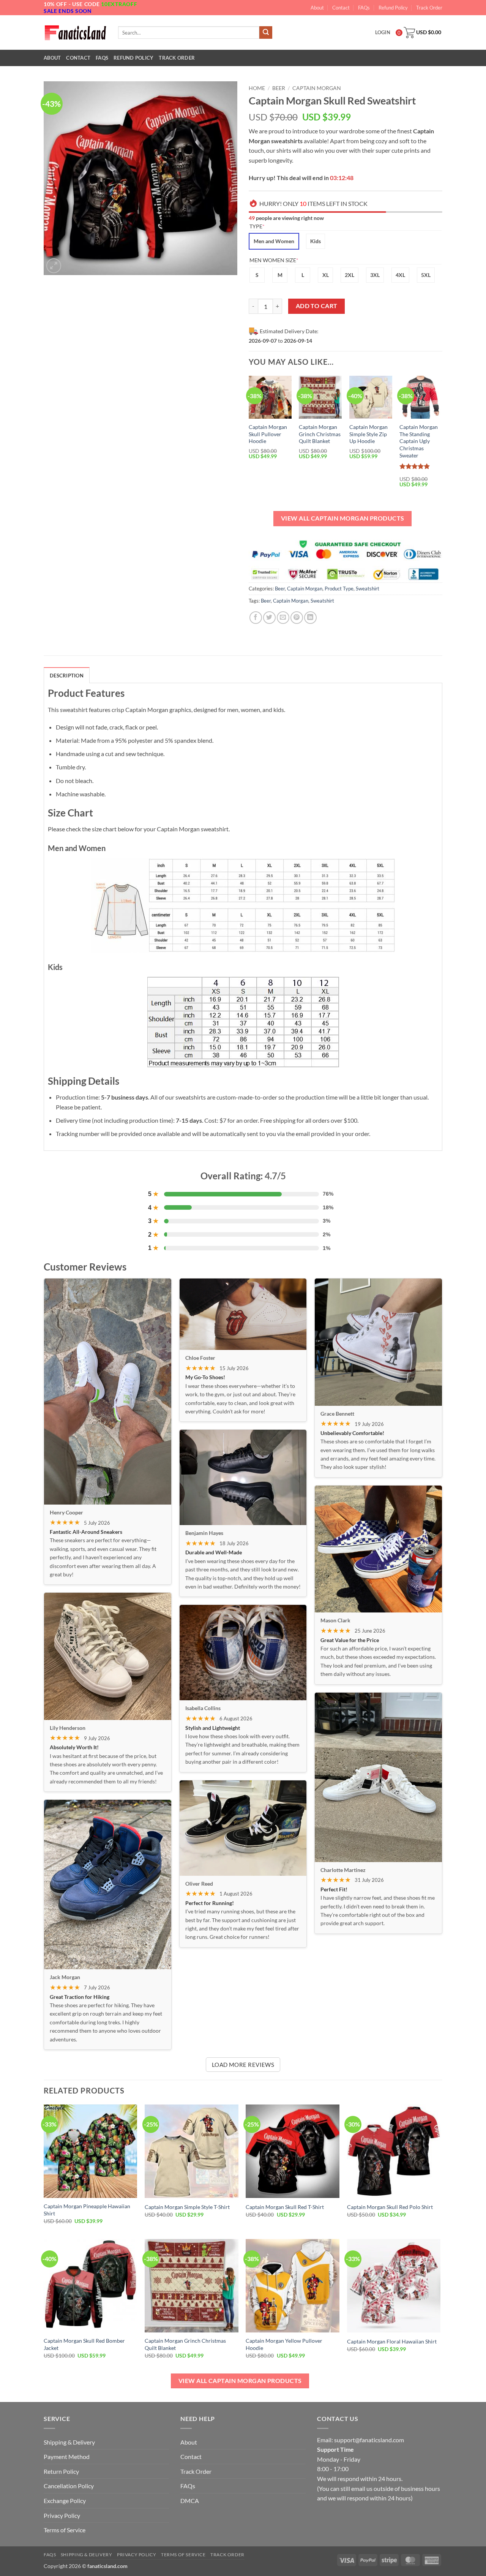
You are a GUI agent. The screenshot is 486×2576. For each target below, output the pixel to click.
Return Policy (61, 2471)
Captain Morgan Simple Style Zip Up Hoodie (368, 434)
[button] (54, 266)
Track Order (429, 8)
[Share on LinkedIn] (310, 618)
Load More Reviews (243, 2065)
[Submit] (266, 33)
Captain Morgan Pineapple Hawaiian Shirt (87, 2210)
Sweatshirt (368, 589)
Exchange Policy (65, 2501)
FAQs (364, 8)
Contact (341, 8)
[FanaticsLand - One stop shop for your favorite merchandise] (75, 32)
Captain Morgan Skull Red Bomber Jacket (84, 2344)
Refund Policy (393, 8)
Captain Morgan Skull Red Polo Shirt (390, 2207)
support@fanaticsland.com (369, 2440)
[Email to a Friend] (283, 618)
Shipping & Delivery (69, 2442)
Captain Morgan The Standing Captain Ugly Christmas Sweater (419, 441)
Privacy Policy (62, 2515)
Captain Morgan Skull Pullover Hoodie (268, 434)
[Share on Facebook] (256, 618)
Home (257, 88)
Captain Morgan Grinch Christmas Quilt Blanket (320, 434)
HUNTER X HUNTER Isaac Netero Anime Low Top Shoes (87, 2553)
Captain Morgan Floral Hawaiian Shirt (392, 2341)
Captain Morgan (317, 88)
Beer (279, 88)
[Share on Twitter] (269, 618)
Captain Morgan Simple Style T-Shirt (187, 2207)
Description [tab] (67, 676)
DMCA (190, 2501)
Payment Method (67, 2457)
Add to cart (317, 306)
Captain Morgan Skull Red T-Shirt (285, 2207)
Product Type (339, 589)
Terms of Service (65, 2530)
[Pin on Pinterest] (297, 618)
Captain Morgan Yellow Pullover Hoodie (284, 2344)
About (317, 8)
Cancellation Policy (69, 2486)
